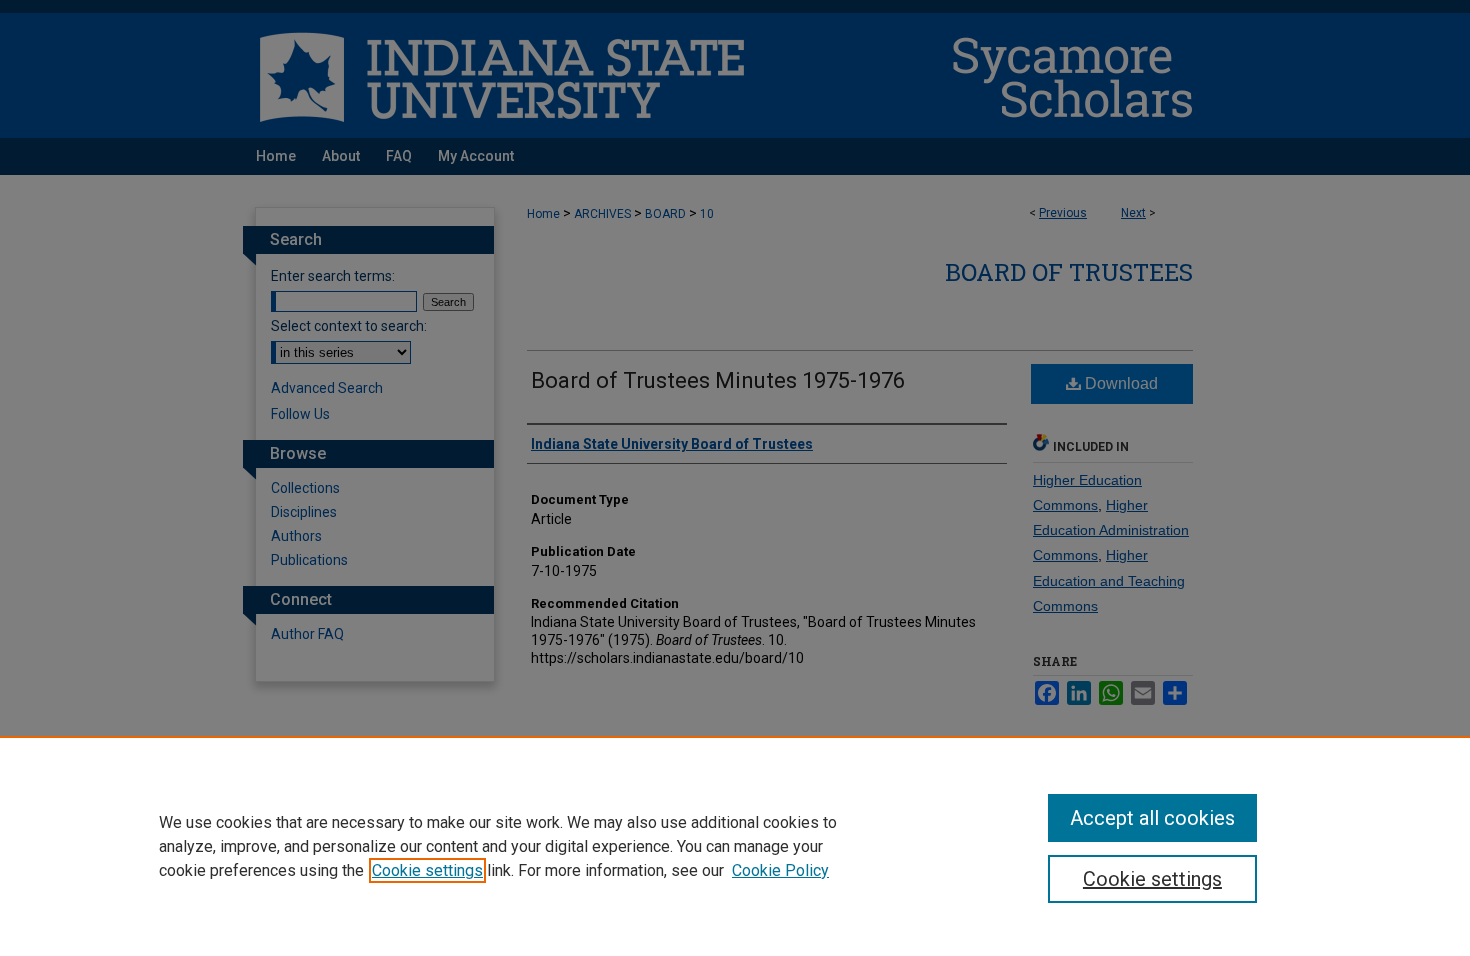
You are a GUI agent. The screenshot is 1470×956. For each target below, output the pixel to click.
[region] (735, 846)
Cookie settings (427, 870)
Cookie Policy (780, 870)
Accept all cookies (1152, 818)
